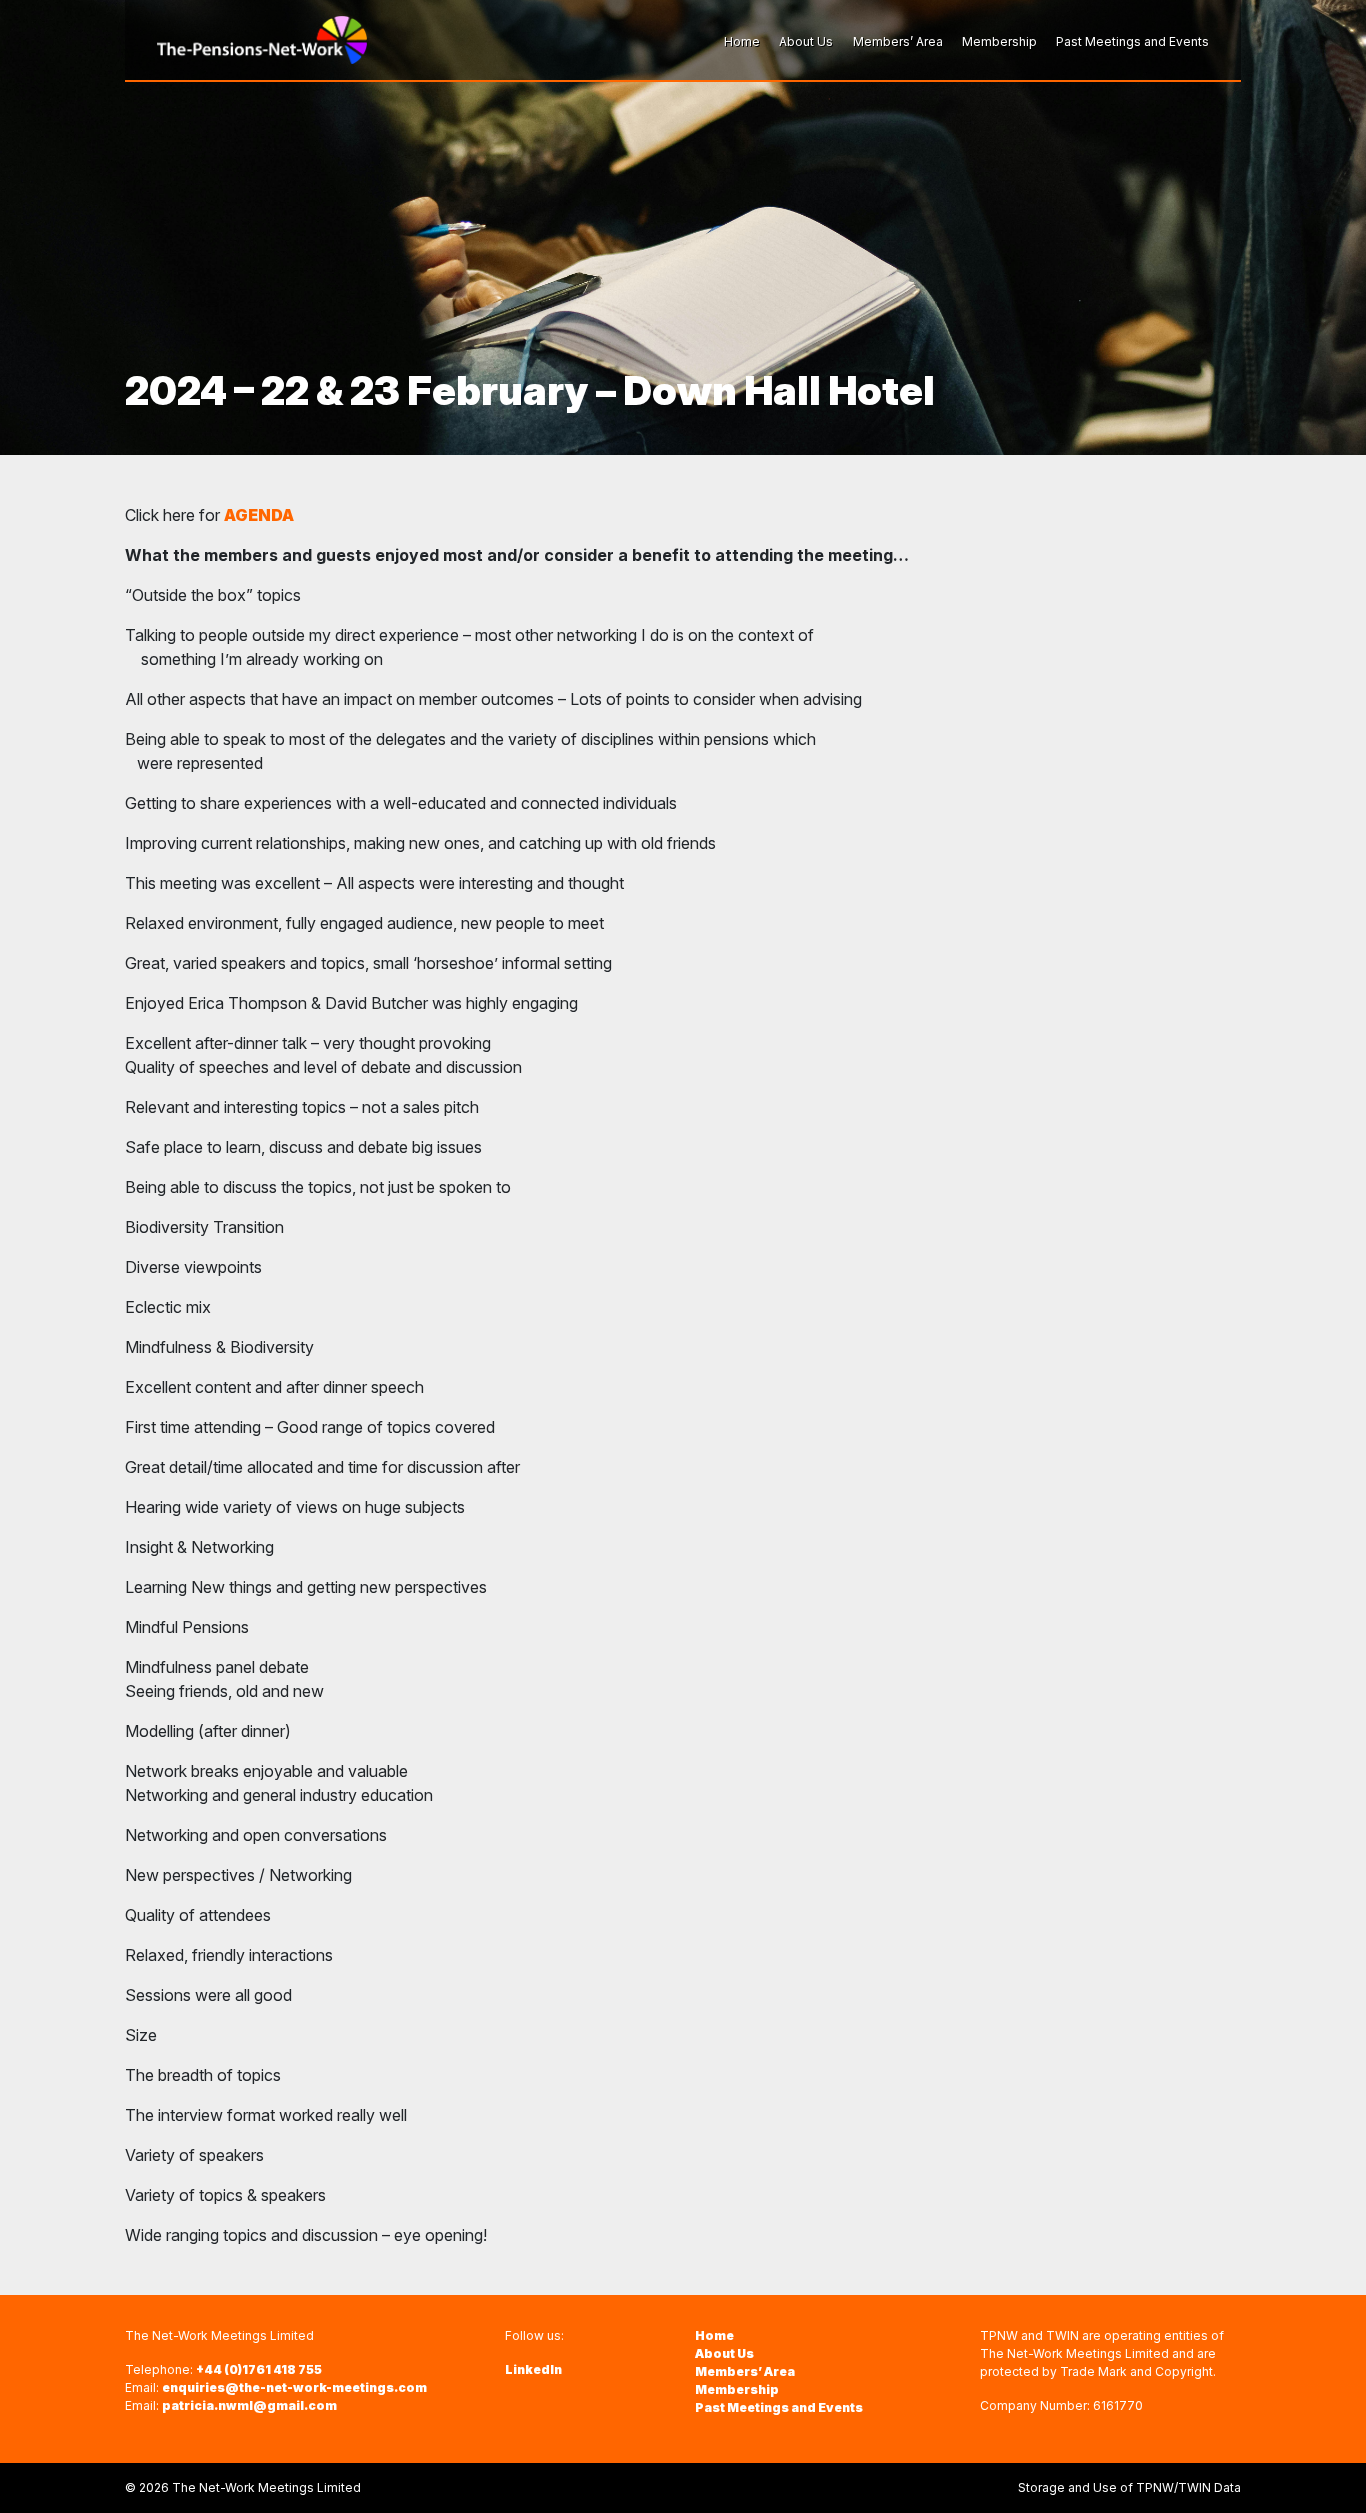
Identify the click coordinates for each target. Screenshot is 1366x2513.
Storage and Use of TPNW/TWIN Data (1129, 2487)
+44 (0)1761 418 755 (259, 2369)
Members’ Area (745, 2371)
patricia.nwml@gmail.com (249, 2405)
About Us (724, 2353)
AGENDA (259, 515)
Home (714, 2335)
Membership (737, 2389)
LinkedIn (533, 2369)
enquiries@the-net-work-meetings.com (294, 2387)
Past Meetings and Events (779, 2407)
